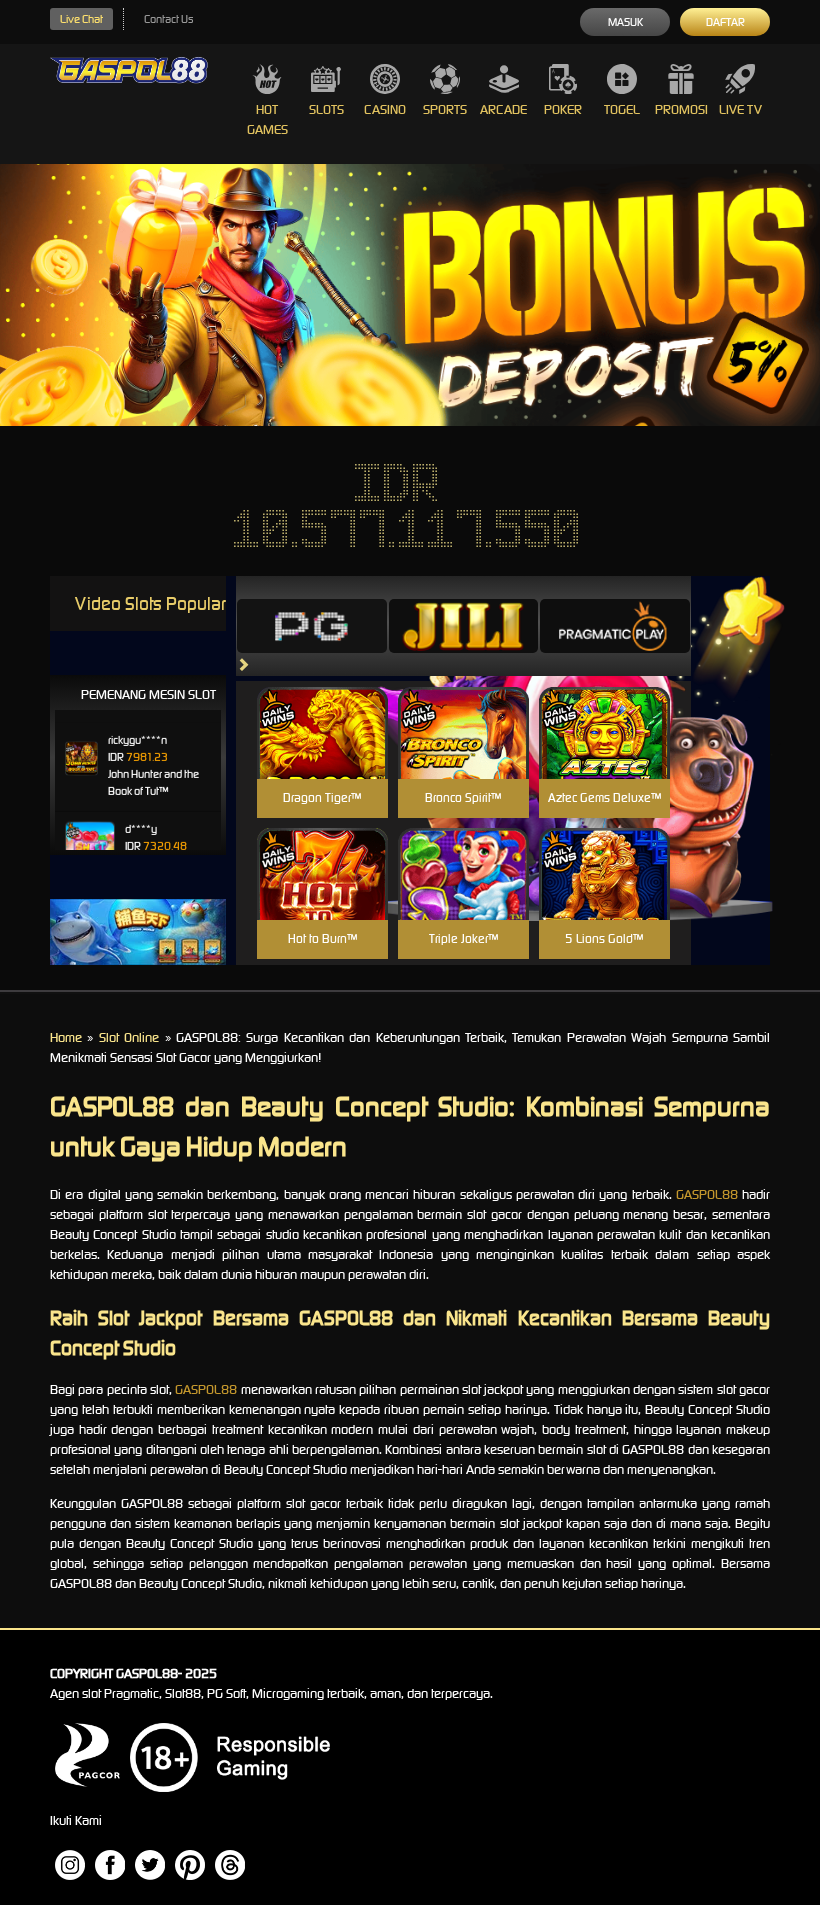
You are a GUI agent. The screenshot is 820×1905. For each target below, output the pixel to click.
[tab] (312, 626)
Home (66, 1037)
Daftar (725, 22)
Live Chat (81, 19)
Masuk (625, 22)
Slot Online (129, 1037)
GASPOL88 (707, 1194)
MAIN (322, 754)
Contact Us (168, 19)
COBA (322, 709)
